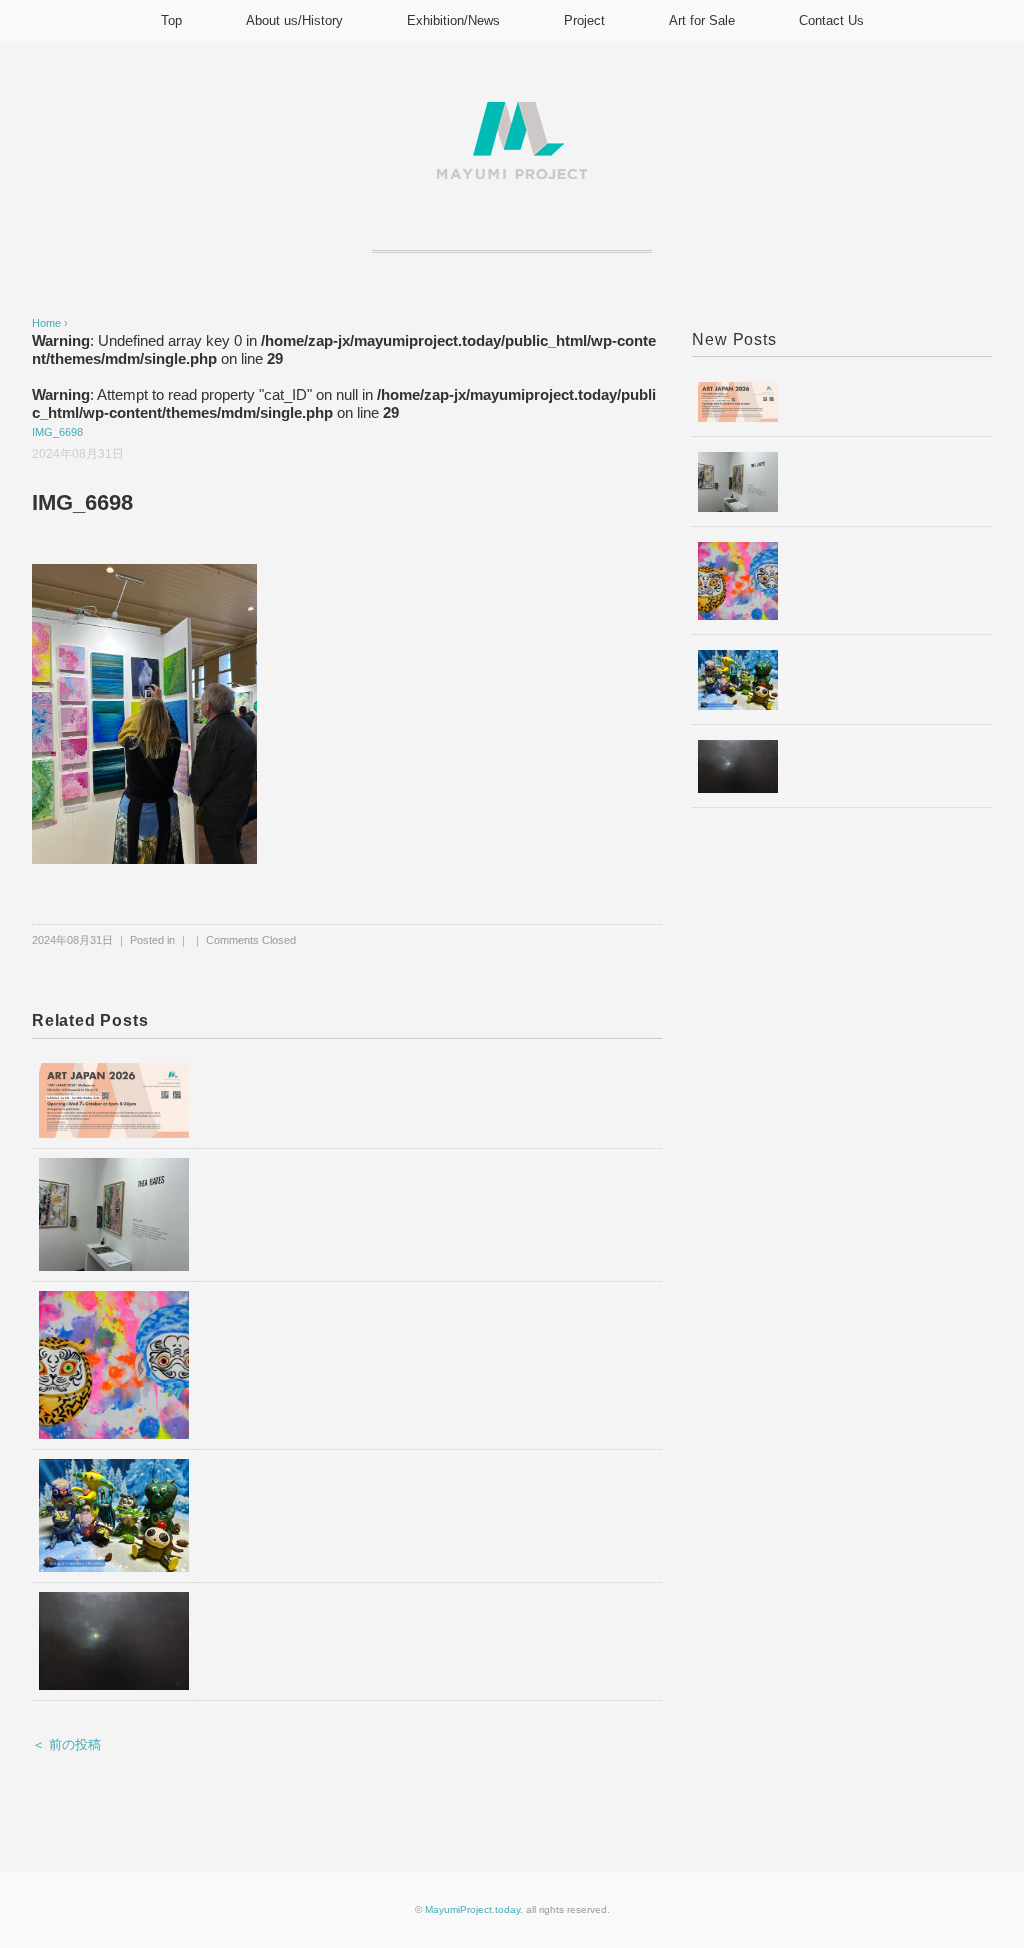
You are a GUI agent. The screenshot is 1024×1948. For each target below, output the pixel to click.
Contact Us (831, 20)
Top (171, 20)
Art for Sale (702, 20)
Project (584, 20)
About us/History (294, 20)
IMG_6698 (57, 432)
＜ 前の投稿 (66, 1744)
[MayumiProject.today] (512, 113)
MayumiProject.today (472, 1909)
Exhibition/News (453, 20)
